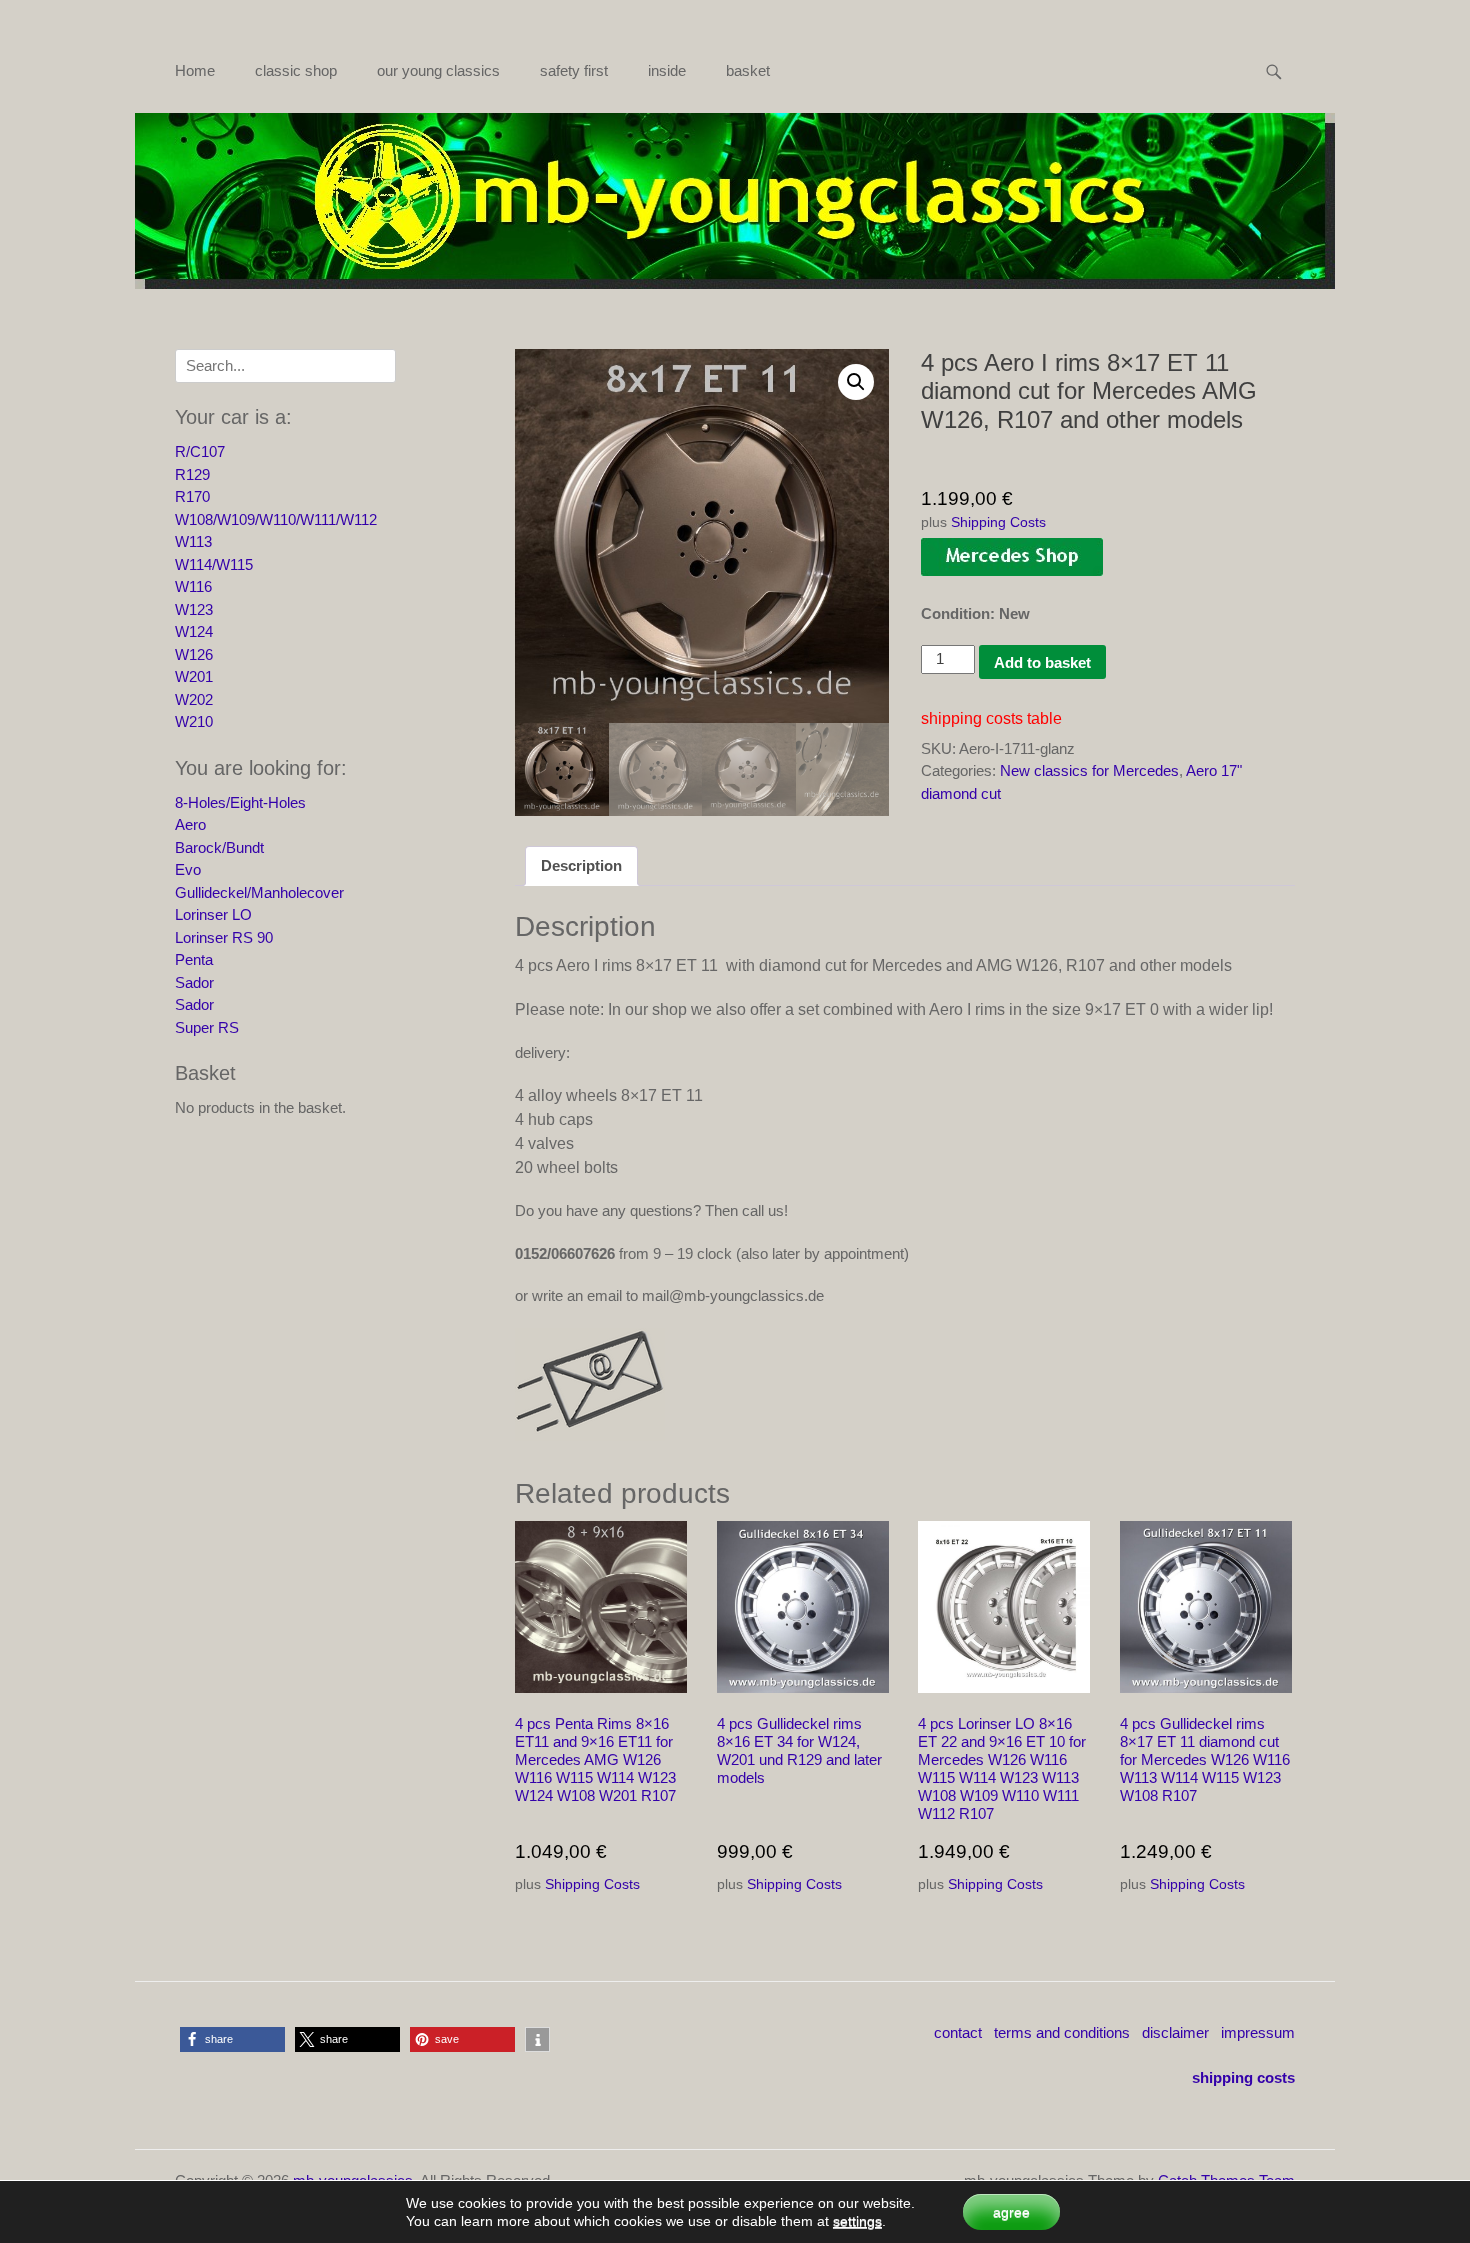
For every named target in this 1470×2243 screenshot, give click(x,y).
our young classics (438, 70)
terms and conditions (1062, 2032)
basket (748, 70)
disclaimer (1175, 2032)
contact (958, 2032)
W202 (194, 699)
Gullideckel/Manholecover (259, 892)
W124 (194, 631)
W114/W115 (214, 564)
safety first (574, 70)
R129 (192, 474)
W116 (193, 586)
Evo (188, 869)
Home (195, 70)
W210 (194, 721)
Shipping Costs (998, 522)
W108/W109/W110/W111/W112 (276, 519)
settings (857, 2221)
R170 (192, 496)
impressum (1258, 2032)
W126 (194, 654)
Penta (194, 959)
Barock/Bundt (219, 847)
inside (667, 70)
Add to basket (1042, 662)
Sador (194, 982)
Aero (190, 824)
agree (1011, 2212)
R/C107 (200, 451)
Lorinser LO (213, 914)
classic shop (296, 70)
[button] (856, 382)
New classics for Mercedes (1089, 770)
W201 (194, 676)
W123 (194, 609)
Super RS (207, 1027)
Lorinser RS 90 (224, 937)
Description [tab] (581, 865)
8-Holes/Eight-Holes (240, 802)
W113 (193, 541)
